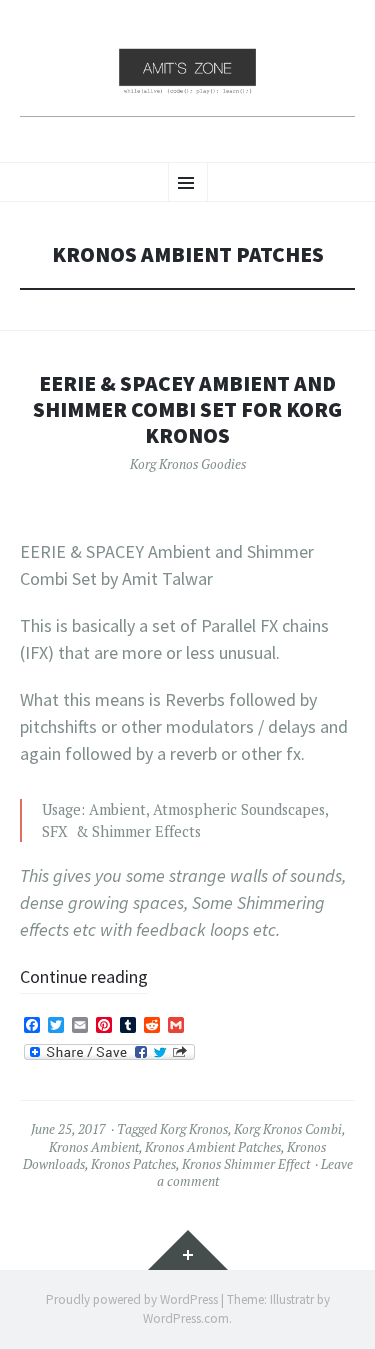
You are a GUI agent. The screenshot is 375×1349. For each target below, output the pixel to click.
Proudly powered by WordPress (132, 1299)
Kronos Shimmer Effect (246, 1164)
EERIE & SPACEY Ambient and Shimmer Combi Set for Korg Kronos (187, 409)
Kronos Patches (133, 1164)
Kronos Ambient (94, 1147)
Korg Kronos (194, 1129)
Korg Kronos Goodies (188, 464)
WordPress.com (186, 1318)
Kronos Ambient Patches (213, 1147)
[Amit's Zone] (187, 78)
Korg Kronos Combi (288, 1129)
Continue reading (84, 976)
